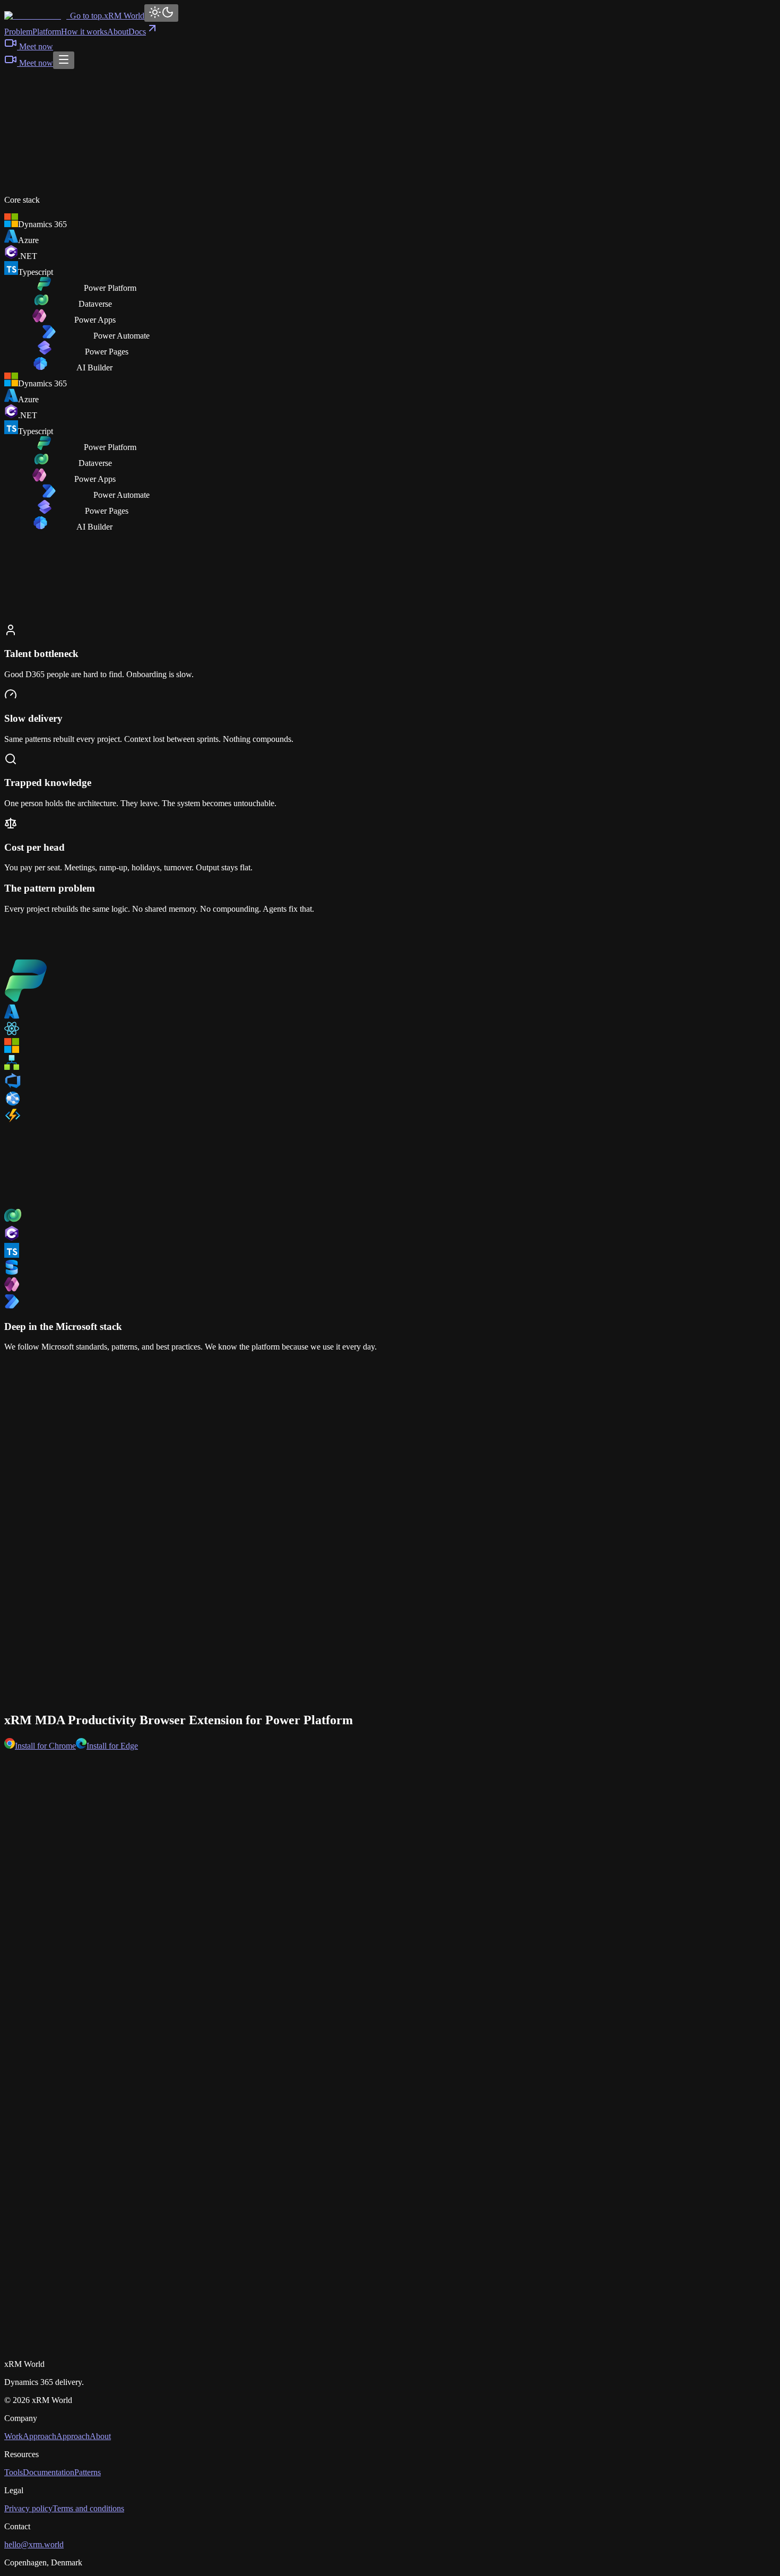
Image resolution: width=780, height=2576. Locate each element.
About (118, 32)
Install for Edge (112, 1746)
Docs (137, 32)
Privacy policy (28, 2508)
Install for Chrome (45, 1746)
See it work (36, 162)
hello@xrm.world (34, 2544)
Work (14, 2436)
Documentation (49, 2472)
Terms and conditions (88, 2508)
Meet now (36, 46)
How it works (84, 32)
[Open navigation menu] (64, 60)
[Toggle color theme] (161, 13)
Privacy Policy (160, 2346)
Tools (14, 2472)
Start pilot (333, 2327)
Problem (18, 32)
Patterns (88, 2472)
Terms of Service (229, 2346)
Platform (47, 32)
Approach (40, 2436)
